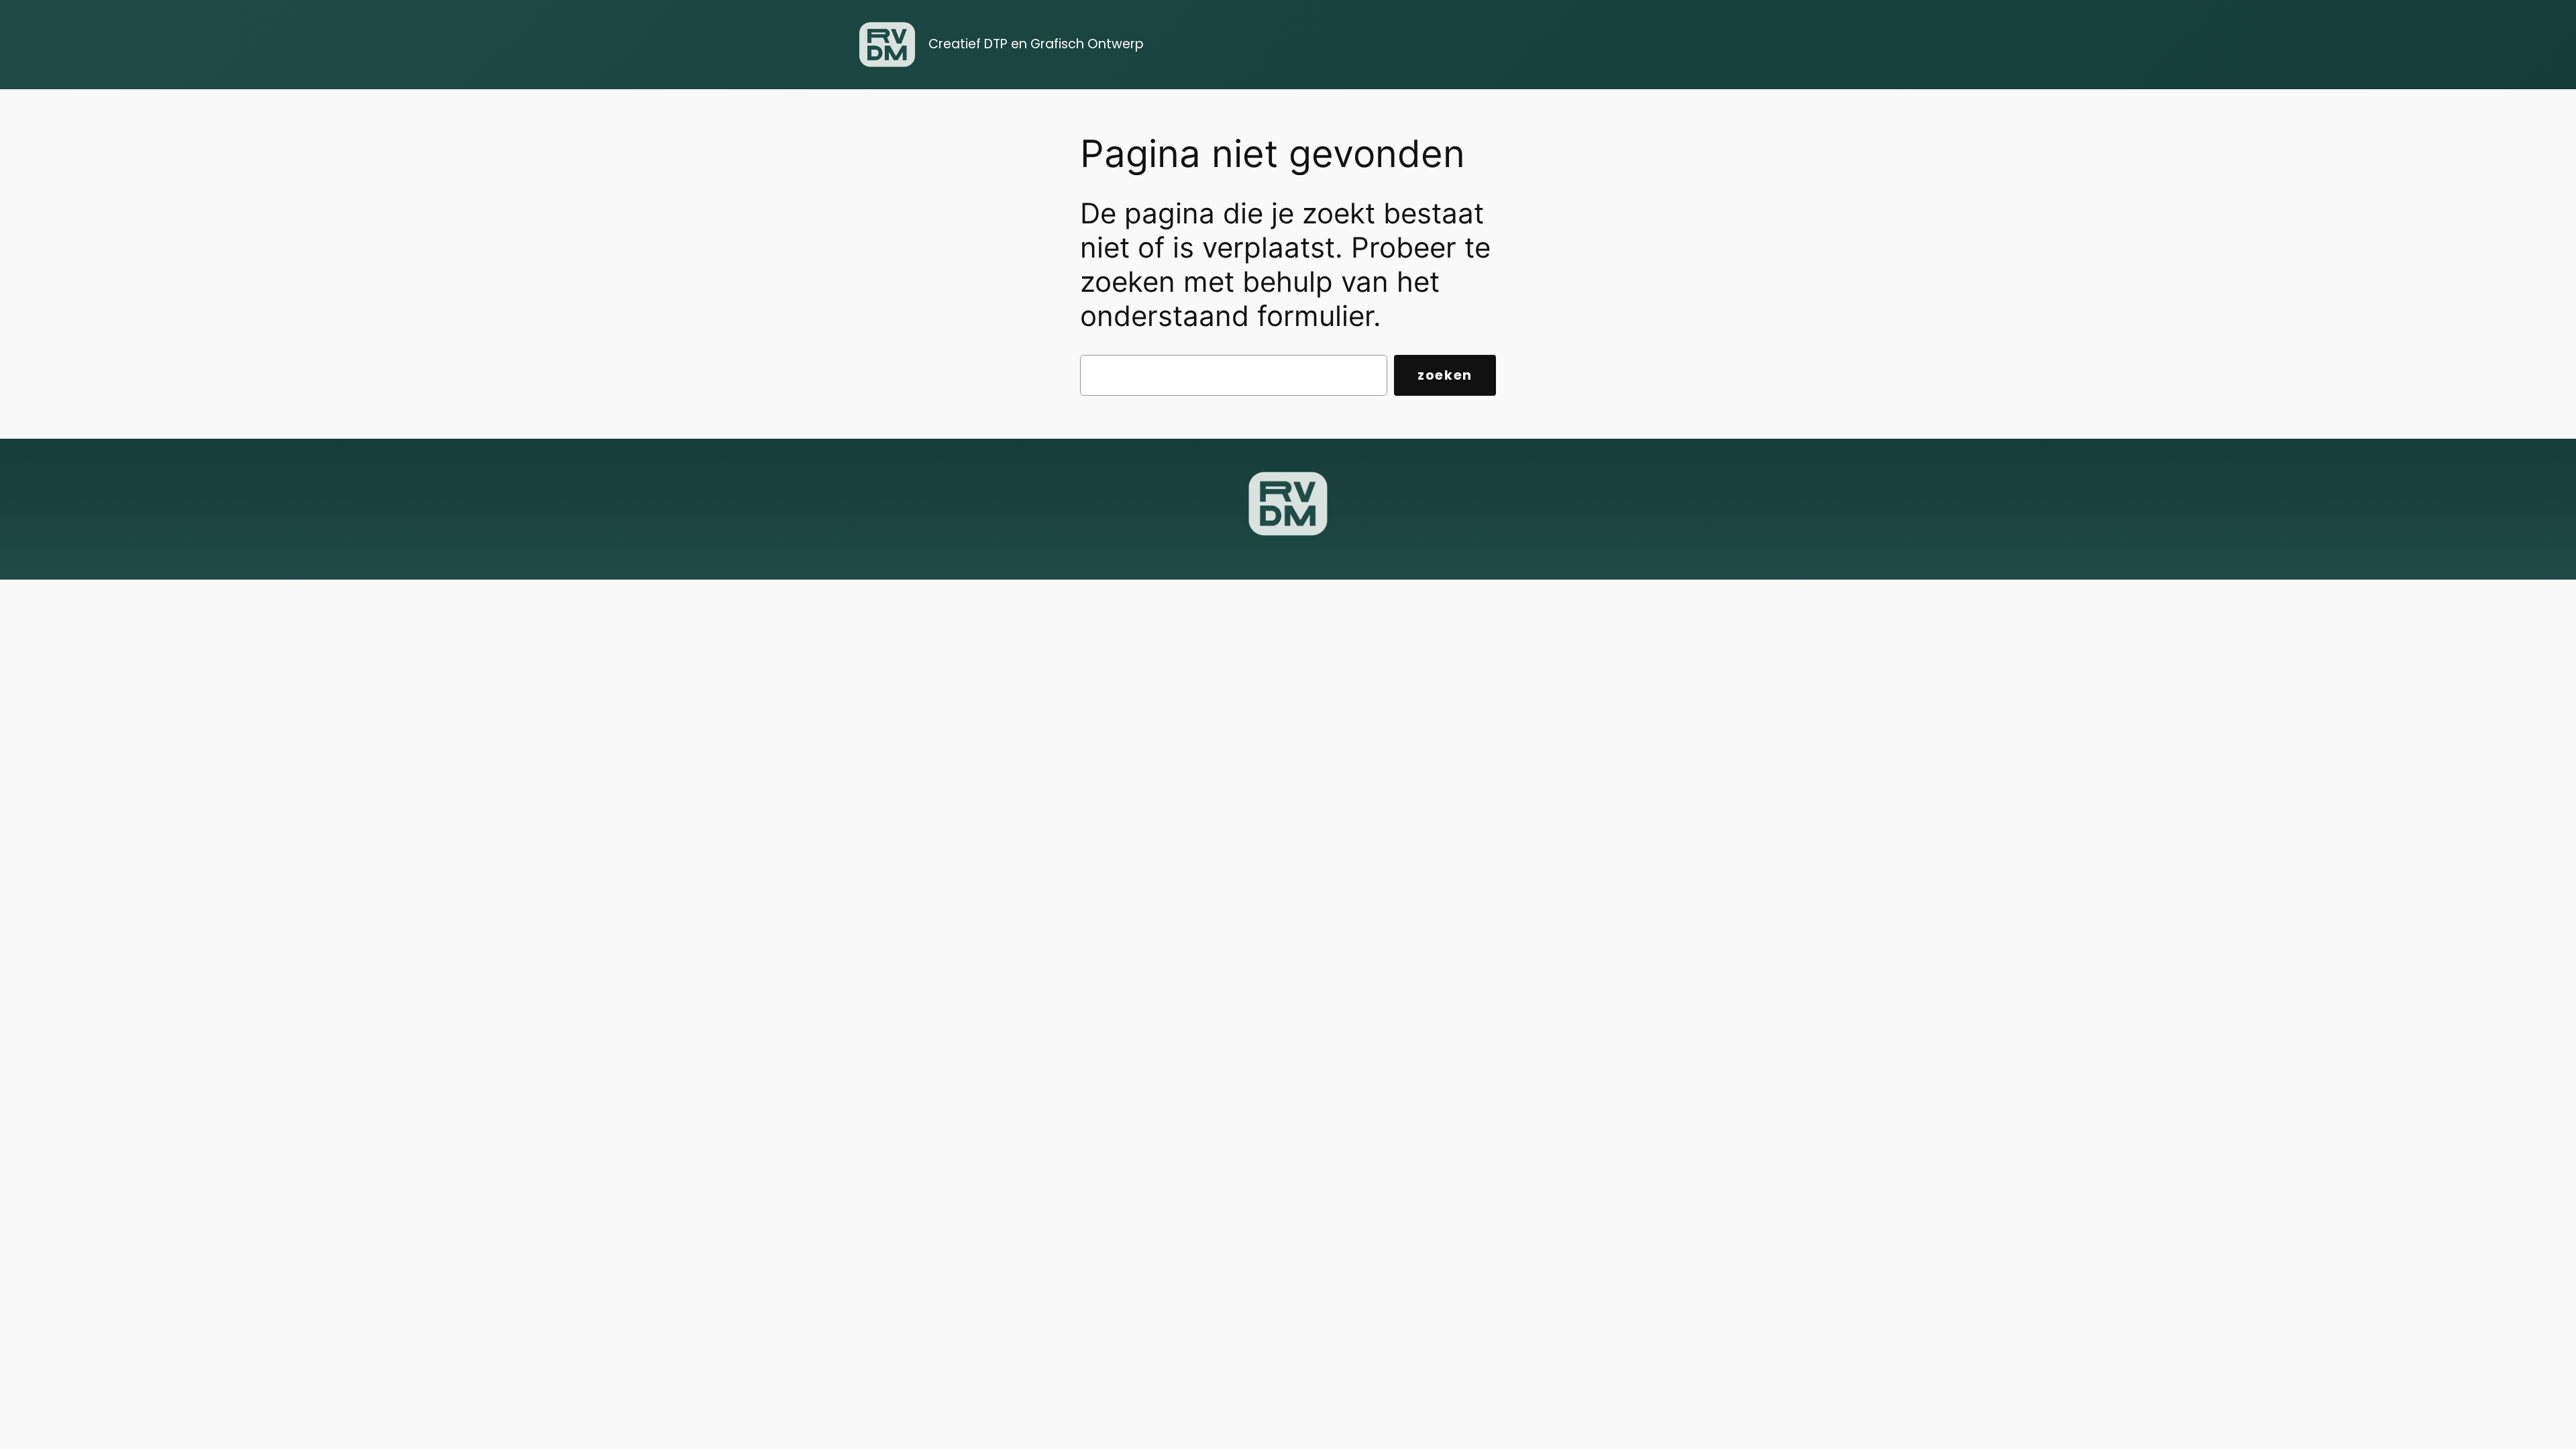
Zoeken (1445, 375)
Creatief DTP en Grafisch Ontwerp (1036, 44)
